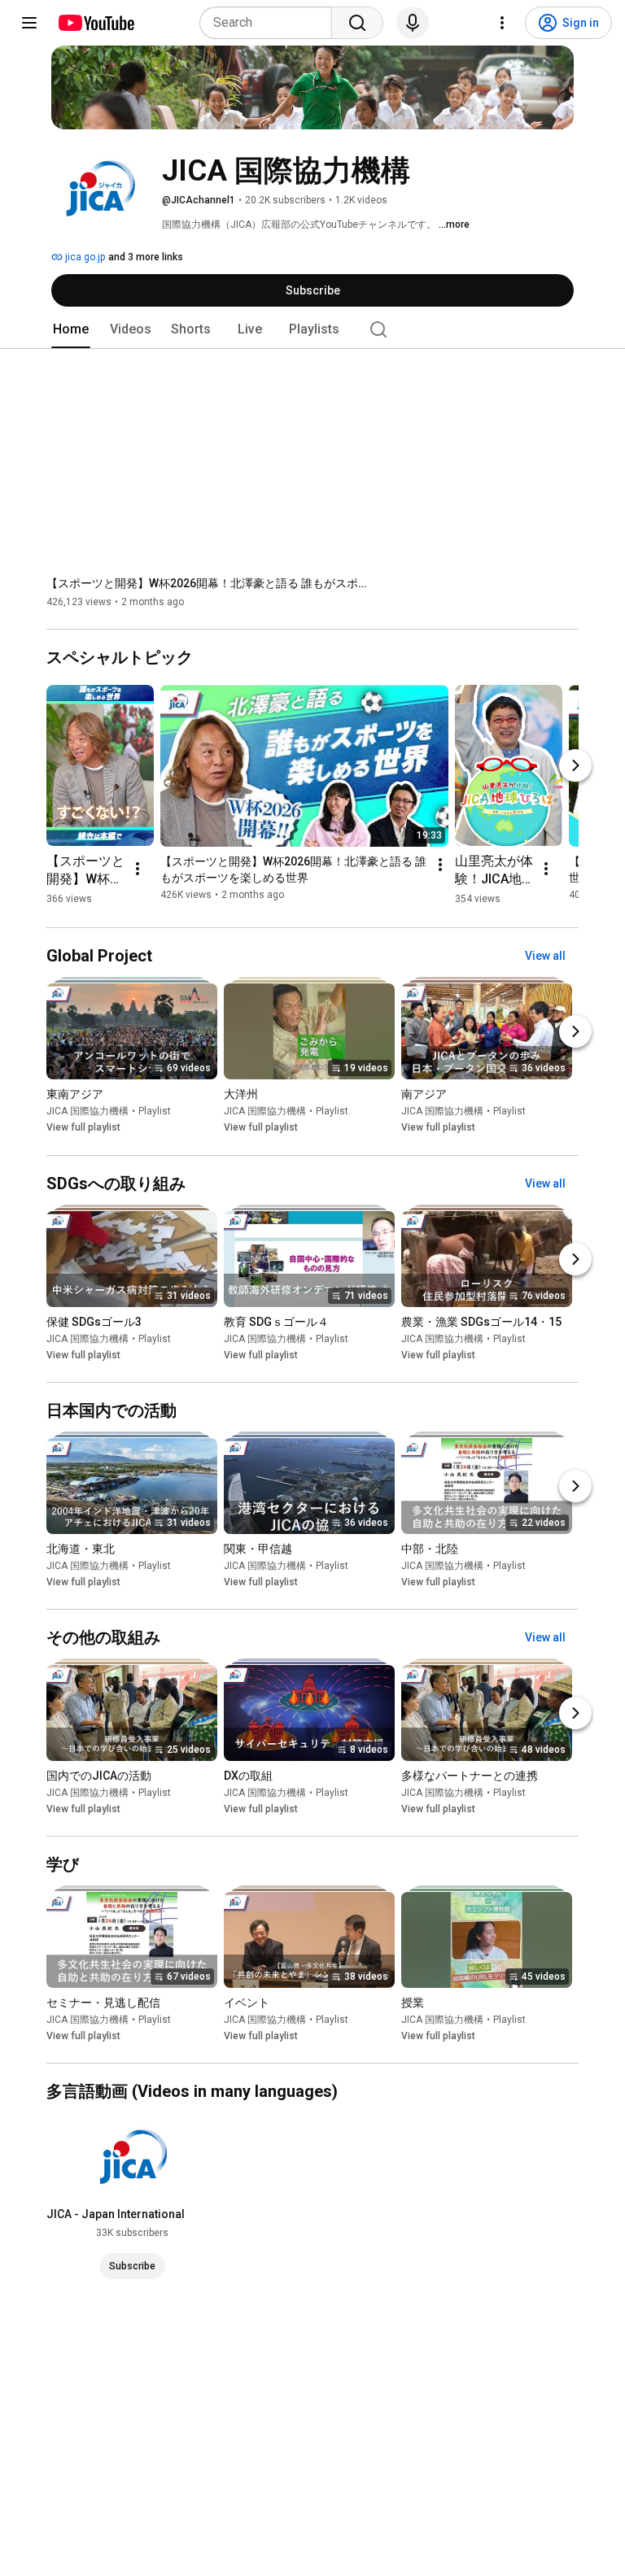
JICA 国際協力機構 (87, 1112)
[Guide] (29, 23)
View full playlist (83, 1128)
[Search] (357, 23)
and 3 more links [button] (146, 257)
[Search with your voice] (413, 23)
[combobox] (271, 23)
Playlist (155, 1112)
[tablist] (312, 329)
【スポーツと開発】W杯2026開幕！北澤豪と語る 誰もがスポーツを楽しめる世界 (210, 583)
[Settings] (502, 23)
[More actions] (138, 869)
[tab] (71, 329)
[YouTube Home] (96, 23)
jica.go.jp (84, 257)
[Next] (575, 765)
